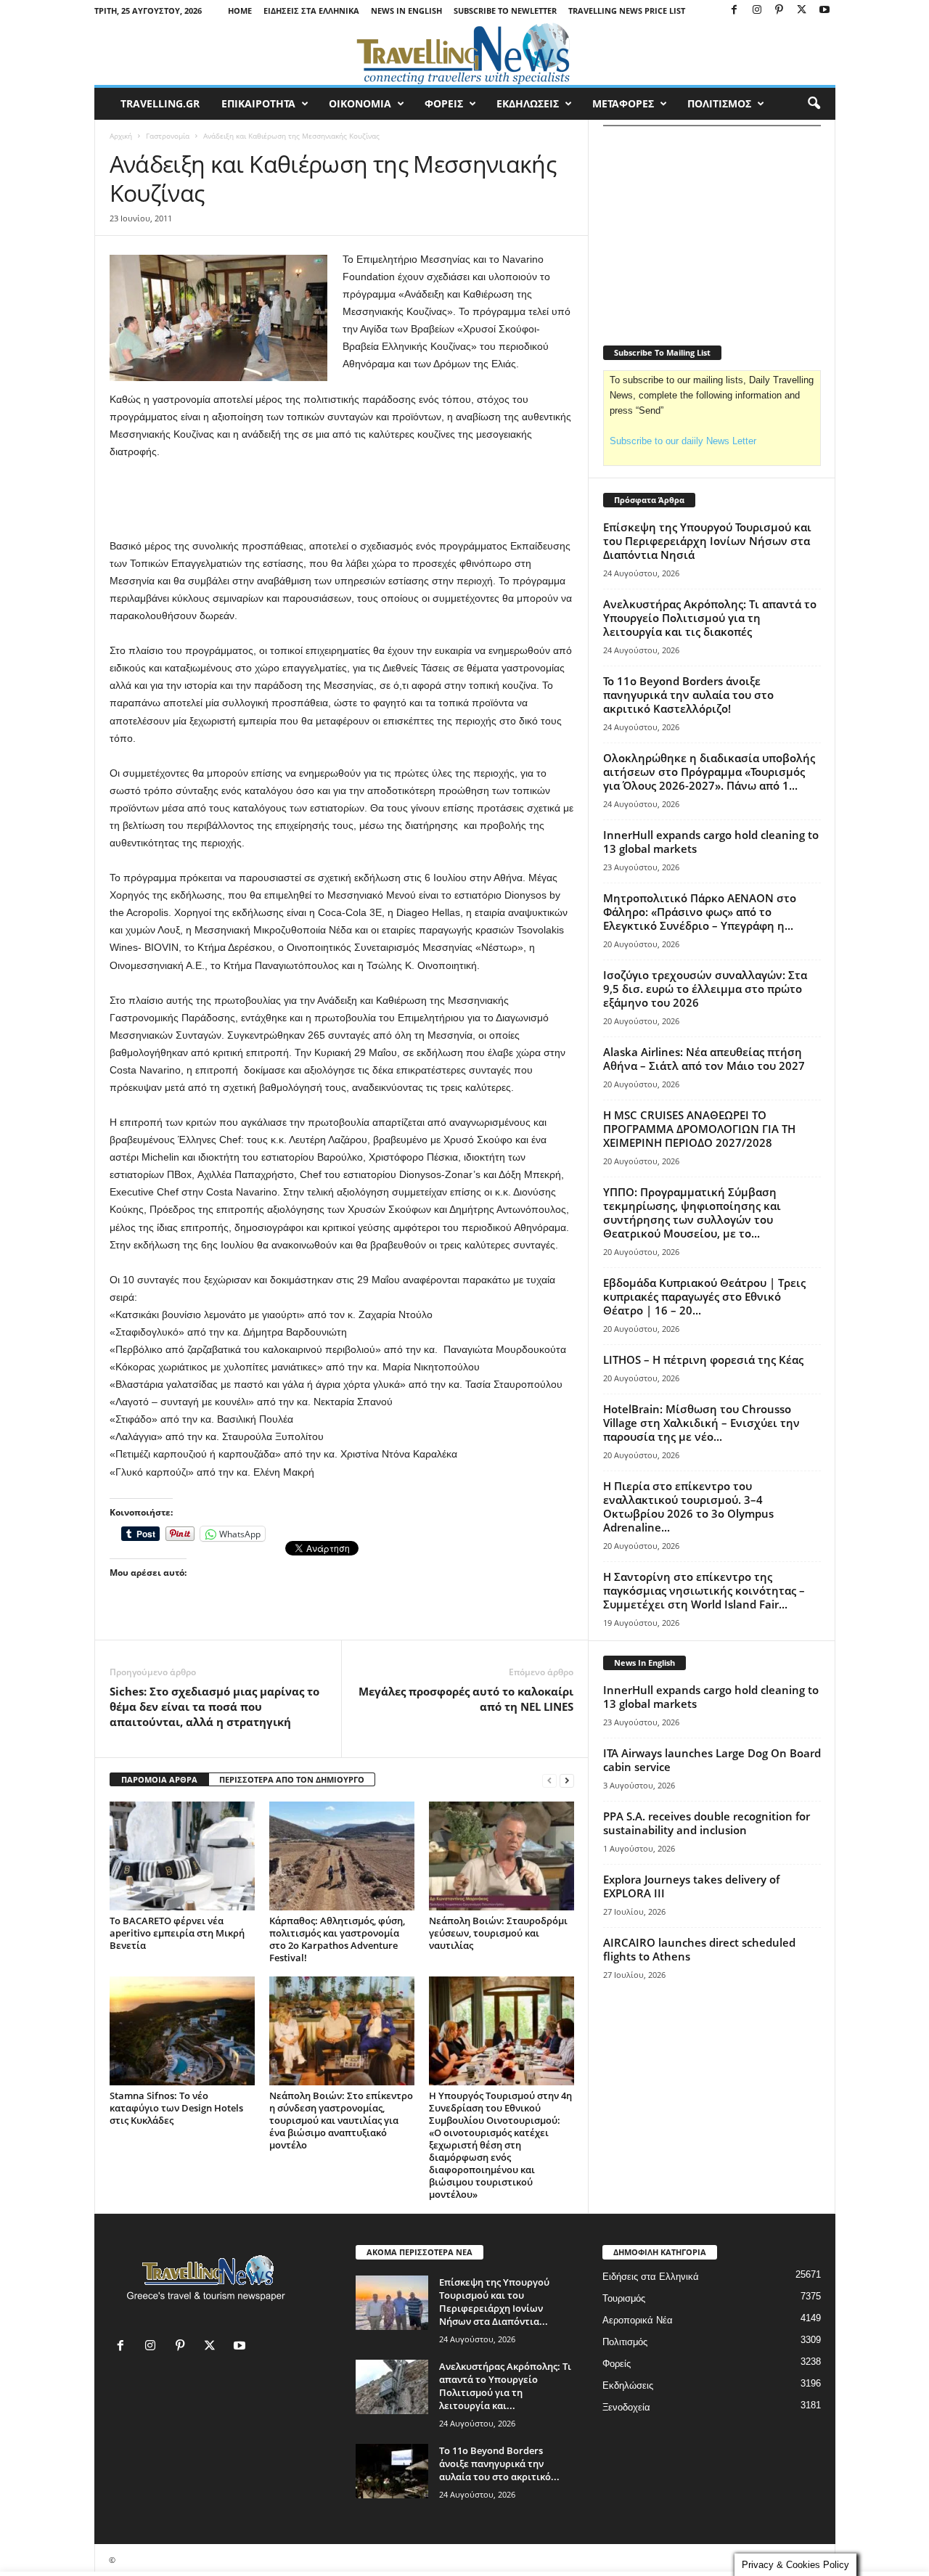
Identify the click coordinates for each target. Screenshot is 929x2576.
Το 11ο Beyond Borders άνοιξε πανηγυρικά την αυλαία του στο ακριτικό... (499, 2463)
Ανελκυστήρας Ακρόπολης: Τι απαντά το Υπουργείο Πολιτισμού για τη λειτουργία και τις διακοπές (710, 618)
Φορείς (617, 2364)
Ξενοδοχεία (626, 2407)
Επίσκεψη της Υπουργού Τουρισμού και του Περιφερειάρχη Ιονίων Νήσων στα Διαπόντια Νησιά (707, 541)
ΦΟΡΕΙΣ (444, 103)
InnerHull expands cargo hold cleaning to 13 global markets (711, 842)
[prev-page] (549, 1780)
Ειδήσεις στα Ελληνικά (311, 11)
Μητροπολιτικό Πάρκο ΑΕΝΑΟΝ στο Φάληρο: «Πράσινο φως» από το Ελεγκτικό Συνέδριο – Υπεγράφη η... (700, 912)
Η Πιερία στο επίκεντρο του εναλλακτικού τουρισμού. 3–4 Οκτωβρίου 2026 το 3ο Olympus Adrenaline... (688, 1506)
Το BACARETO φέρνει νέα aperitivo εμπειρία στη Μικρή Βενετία (177, 1933)
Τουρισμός (624, 2298)
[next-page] (567, 1780)
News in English (406, 11)
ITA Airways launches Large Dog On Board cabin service (712, 1760)
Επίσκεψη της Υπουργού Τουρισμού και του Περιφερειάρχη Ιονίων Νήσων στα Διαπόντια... (494, 2302)
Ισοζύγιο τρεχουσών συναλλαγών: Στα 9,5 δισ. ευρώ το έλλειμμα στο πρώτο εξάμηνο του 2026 (705, 989)
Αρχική (121, 136)
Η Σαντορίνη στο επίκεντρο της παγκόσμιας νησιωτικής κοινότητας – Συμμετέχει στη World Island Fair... (704, 1590)
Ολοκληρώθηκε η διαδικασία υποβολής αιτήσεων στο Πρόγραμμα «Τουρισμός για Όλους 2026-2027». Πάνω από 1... (709, 772)
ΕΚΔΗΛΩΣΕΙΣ (528, 103)
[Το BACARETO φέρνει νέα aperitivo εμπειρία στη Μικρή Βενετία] (182, 1856)
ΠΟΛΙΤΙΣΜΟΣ (719, 103)
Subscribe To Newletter (505, 11)
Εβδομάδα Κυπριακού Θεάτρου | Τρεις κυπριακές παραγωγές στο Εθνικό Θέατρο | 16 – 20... (704, 1296)
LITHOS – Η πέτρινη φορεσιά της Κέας (703, 1359)
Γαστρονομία (168, 136)
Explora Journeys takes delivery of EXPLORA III (691, 1886)
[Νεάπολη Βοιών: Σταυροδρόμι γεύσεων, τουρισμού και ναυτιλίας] (502, 1856)
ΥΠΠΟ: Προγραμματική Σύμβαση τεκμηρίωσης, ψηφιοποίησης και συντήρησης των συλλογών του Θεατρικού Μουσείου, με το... (692, 1213)
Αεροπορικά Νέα (638, 2320)
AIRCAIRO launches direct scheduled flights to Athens (699, 1949)
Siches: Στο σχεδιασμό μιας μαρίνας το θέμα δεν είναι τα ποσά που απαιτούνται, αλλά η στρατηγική (214, 1706)
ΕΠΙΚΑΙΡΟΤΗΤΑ (258, 103)
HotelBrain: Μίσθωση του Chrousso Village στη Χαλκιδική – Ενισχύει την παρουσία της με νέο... (701, 1423)
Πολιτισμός (625, 2342)
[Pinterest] (779, 11)
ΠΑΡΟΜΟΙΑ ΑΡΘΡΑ (159, 1779)
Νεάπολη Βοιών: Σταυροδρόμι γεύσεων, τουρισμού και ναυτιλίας (498, 1933)
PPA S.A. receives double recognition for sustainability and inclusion (707, 1823)
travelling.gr (160, 103)
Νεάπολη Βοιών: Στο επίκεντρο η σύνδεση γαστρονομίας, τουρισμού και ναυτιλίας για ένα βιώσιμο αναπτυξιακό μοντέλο (341, 2120)
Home (240, 11)
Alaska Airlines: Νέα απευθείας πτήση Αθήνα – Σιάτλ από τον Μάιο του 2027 (704, 1059)
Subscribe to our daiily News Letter (683, 441)
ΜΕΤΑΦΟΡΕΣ (623, 103)
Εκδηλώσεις (628, 2385)
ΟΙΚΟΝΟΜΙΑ (360, 103)
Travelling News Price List (627, 11)
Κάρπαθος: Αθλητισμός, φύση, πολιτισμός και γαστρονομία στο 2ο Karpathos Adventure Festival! (337, 1939)
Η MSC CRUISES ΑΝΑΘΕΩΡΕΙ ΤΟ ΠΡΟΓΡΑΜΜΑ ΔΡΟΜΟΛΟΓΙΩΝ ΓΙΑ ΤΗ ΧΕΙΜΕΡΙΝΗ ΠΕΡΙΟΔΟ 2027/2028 (699, 1129)
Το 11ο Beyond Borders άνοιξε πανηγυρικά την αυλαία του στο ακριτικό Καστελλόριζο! (688, 695)
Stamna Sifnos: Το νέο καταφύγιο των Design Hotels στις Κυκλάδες (176, 2108)
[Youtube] (824, 11)
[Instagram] (757, 11)
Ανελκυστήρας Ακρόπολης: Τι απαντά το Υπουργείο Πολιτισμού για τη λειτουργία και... (505, 2386)
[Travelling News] (465, 53)
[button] (814, 104)
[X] (802, 11)
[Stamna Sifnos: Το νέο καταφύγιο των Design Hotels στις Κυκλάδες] (182, 2031)
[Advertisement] (342, 499)
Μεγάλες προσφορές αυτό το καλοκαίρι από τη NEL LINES (466, 1699)
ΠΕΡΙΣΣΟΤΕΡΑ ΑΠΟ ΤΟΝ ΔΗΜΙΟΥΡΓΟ (292, 1779)
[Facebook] (734, 11)
